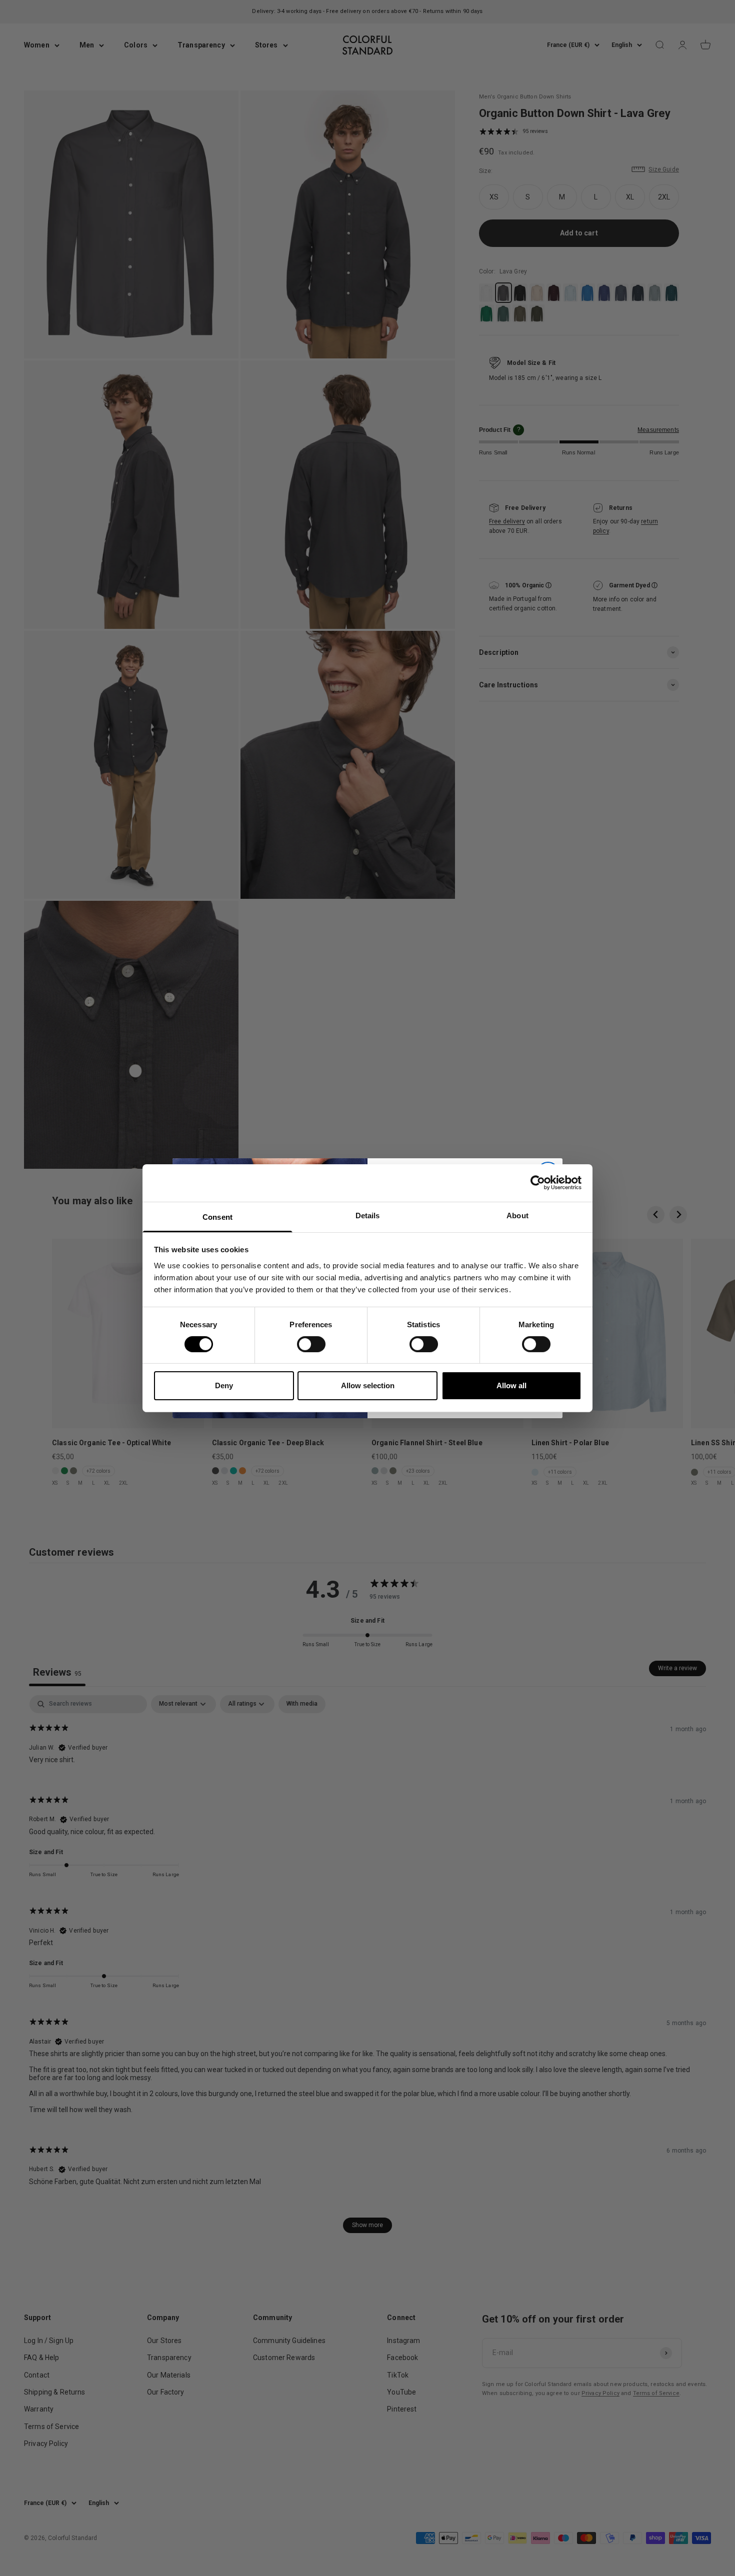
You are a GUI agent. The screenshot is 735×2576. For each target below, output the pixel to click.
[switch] (311, 1344)
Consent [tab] (217, 1217)
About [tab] (517, 1215)
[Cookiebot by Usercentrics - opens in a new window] (538, 1183)
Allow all (511, 1385)
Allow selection (368, 1385)
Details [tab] (368, 1215)
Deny (224, 1385)
